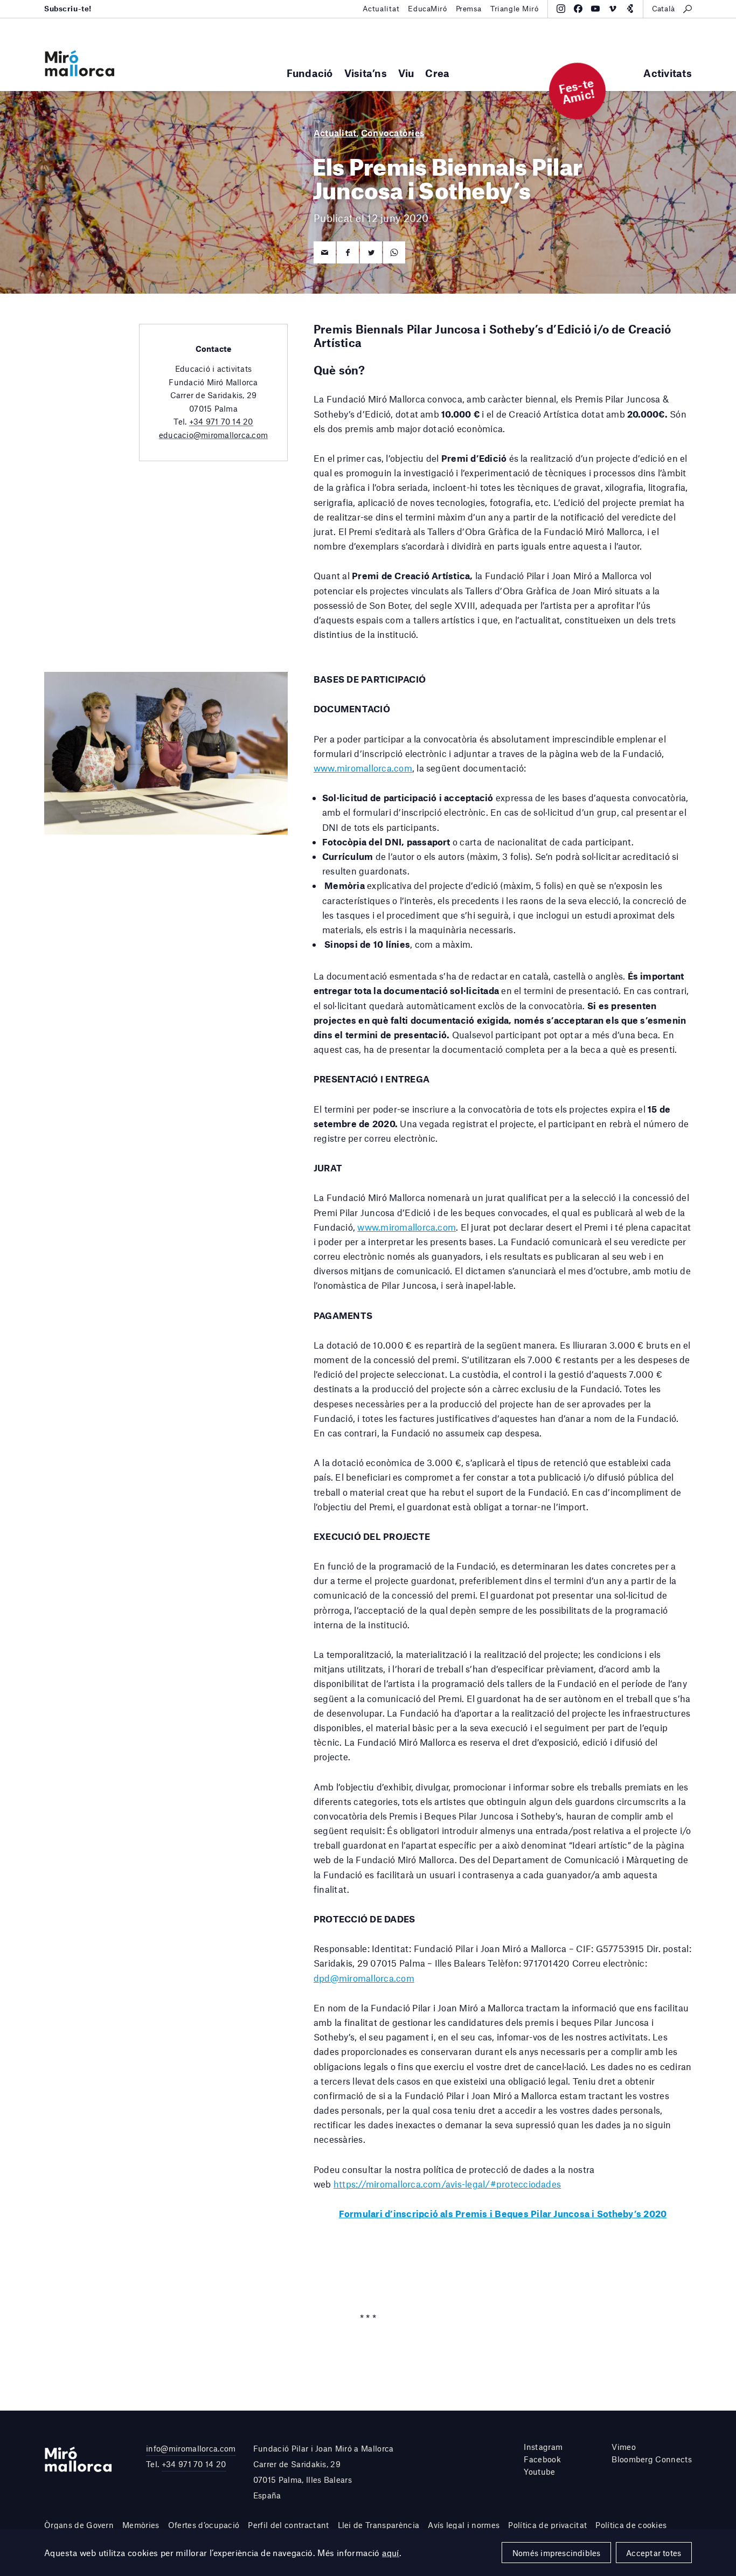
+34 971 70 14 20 (221, 421)
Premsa (469, 9)
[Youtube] (595, 9)
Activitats (668, 73)
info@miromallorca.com (191, 2448)
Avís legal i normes (464, 2525)
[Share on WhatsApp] (394, 252)
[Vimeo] (613, 9)
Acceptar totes (654, 2553)
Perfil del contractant (288, 2525)
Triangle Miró (515, 9)
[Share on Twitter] (371, 252)
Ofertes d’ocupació (204, 2525)
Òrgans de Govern (79, 2525)
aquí (391, 2553)
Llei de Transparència (379, 2525)
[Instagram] (561, 9)
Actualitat (381, 9)
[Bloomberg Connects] (630, 9)
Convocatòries (393, 133)
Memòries (141, 2525)
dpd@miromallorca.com (364, 1978)
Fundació (310, 73)
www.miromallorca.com (363, 768)
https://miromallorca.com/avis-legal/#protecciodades (447, 2184)
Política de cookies (631, 2525)
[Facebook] (578, 9)
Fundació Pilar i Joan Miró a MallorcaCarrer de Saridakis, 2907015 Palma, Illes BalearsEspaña (324, 2471)
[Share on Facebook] (348, 252)
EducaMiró (427, 9)
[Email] (325, 252)
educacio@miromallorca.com (213, 435)
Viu (406, 73)
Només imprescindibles (557, 2553)
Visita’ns (366, 73)
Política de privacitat (547, 2525)
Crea (437, 73)
